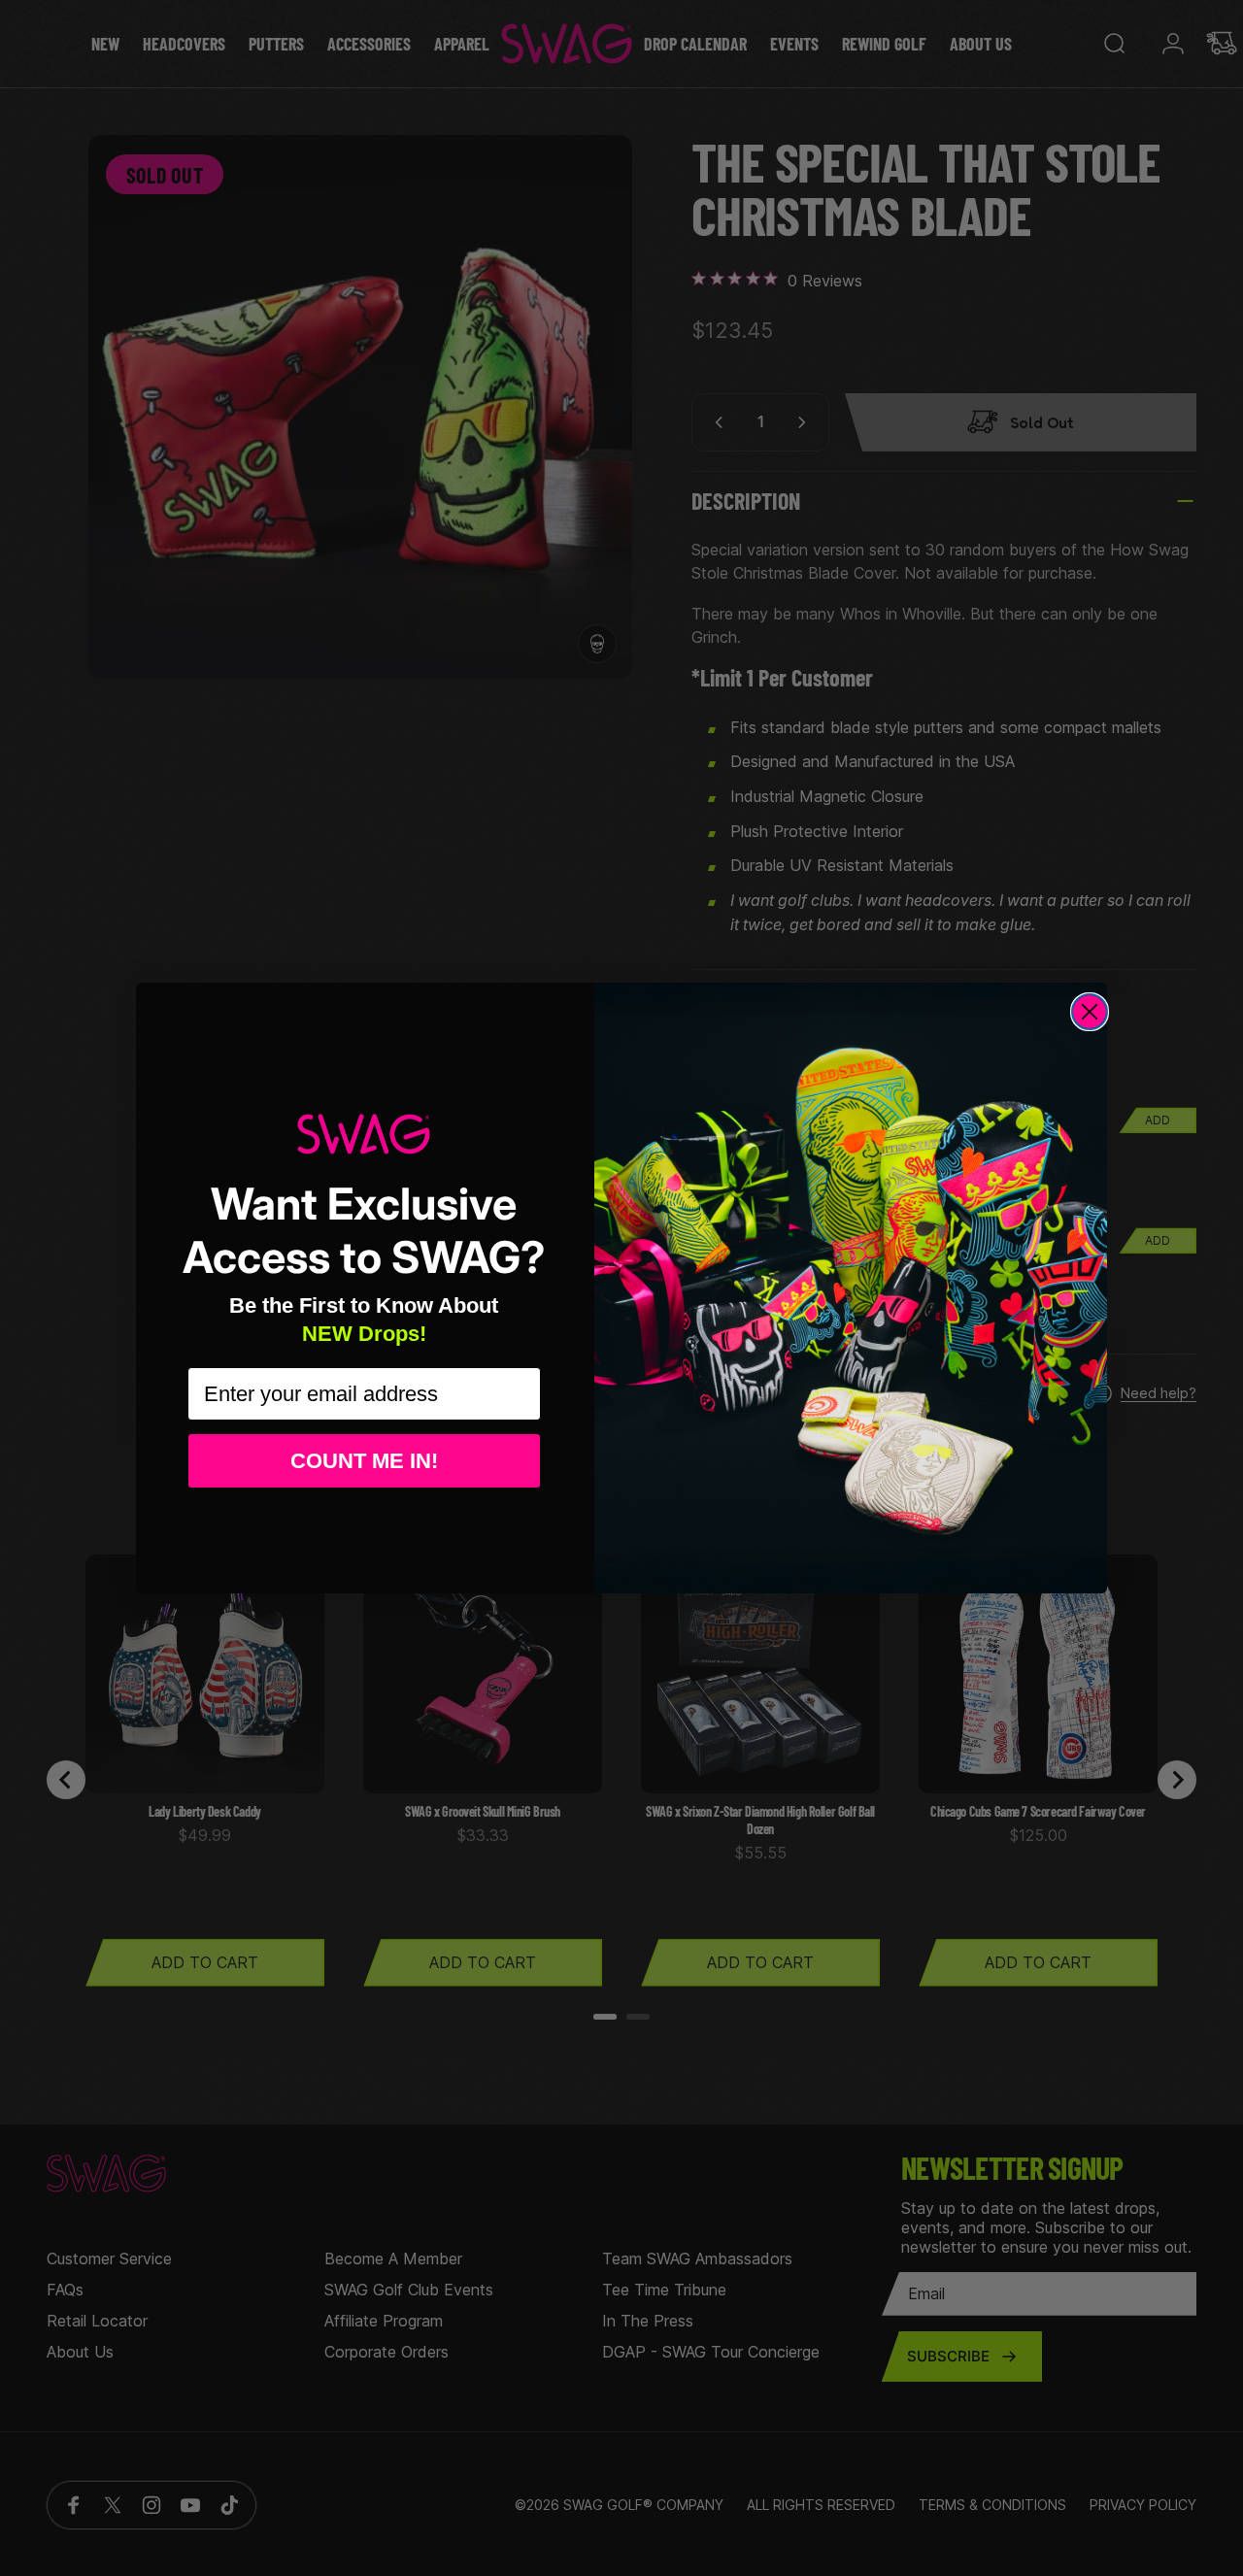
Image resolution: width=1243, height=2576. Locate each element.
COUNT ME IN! (364, 1461)
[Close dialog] (1090, 1012)
